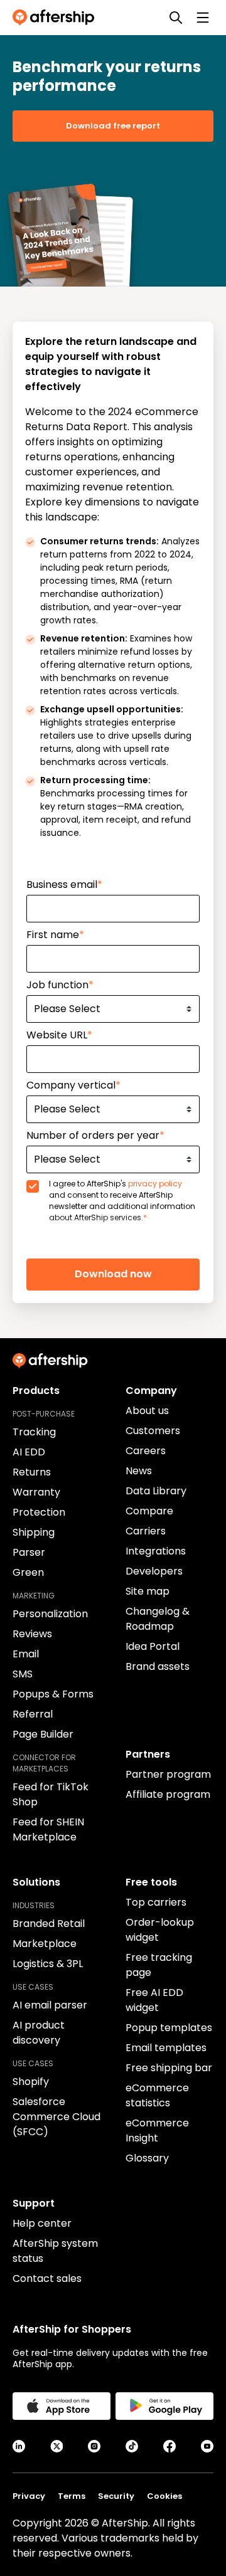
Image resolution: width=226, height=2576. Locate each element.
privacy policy (155, 1184)
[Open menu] (203, 18)
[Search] (176, 18)
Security (116, 2496)
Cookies (164, 2496)
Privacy (29, 2496)
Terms (72, 2496)
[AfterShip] (56, 18)
